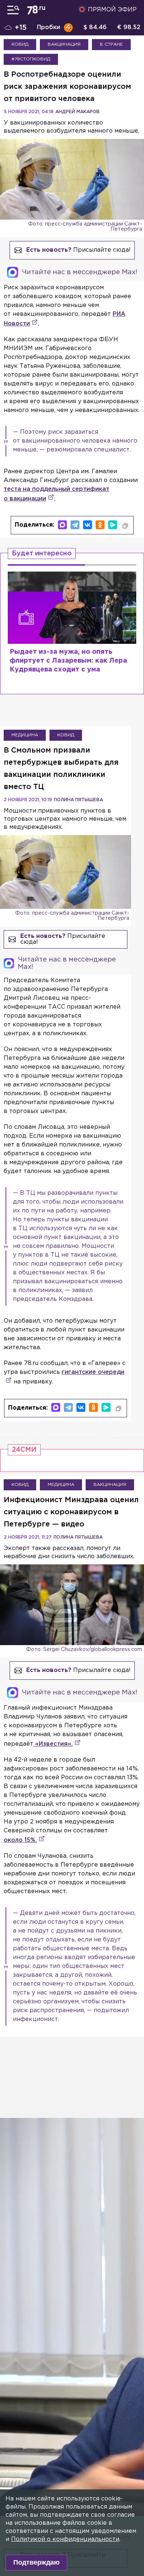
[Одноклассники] (100, 525)
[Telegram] (75, 525)
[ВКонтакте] (88, 525)
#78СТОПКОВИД (31, 59)
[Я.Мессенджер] (113, 525)
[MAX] (62, 525)
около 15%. (20, 1840)
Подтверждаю (36, 2562)
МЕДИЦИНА (25, 735)
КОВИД (20, 44)
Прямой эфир (112, 10)
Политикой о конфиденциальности (65, 2539)
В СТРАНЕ (111, 44)
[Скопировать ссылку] (125, 526)
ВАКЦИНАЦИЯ (64, 44)
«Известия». (53, 1744)
